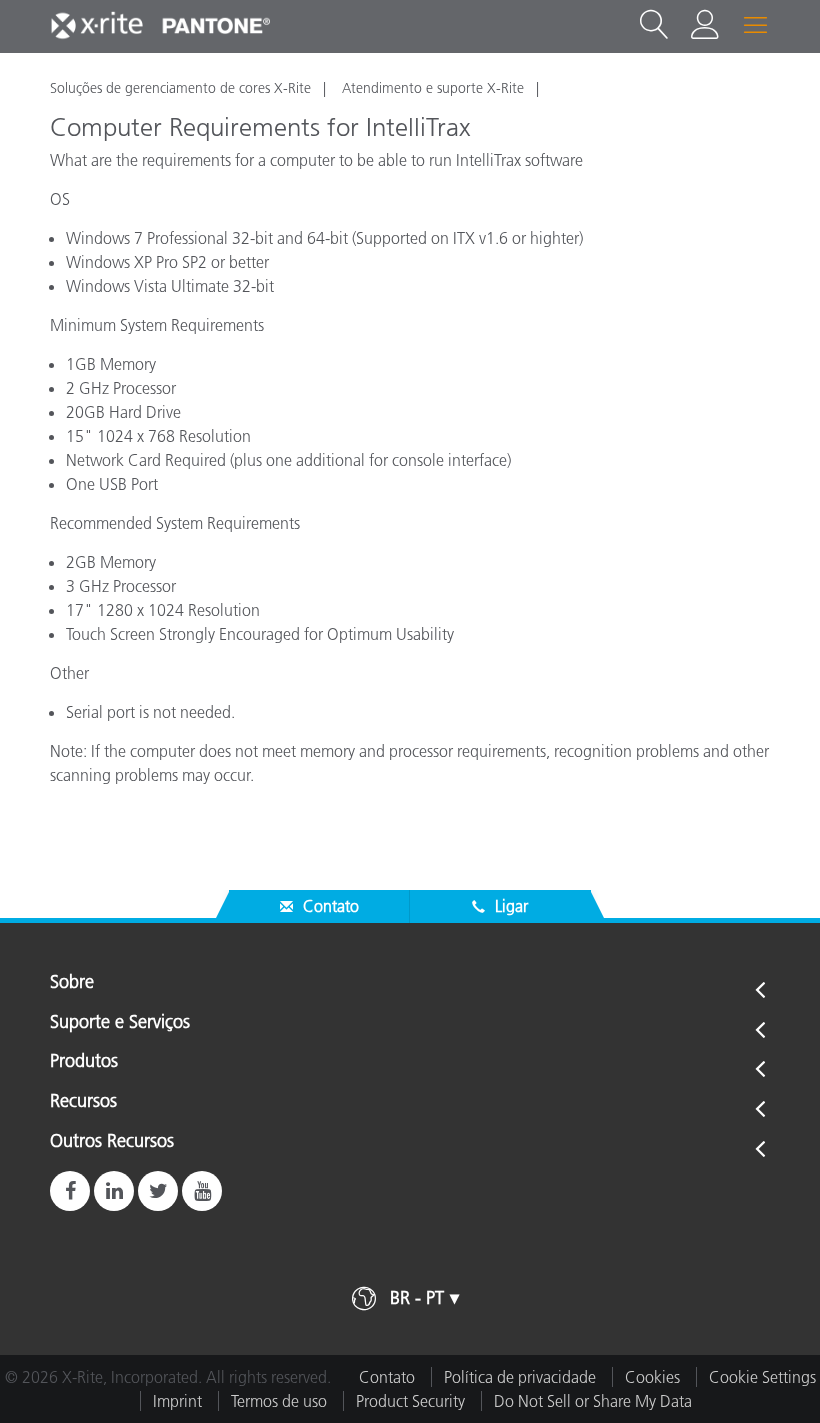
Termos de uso (279, 1401)
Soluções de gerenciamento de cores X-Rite (180, 88)
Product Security (410, 1401)
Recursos (83, 1102)
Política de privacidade (520, 1377)
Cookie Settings (762, 1377)
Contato (387, 1377)
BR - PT (417, 1298)
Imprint (177, 1401)
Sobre (72, 983)
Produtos (84, 1062)
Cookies (652, 1377)
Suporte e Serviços (120, 1023)
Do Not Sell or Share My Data (593, 1401)
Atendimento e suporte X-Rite (433, 88)
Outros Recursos (112, 1142)
